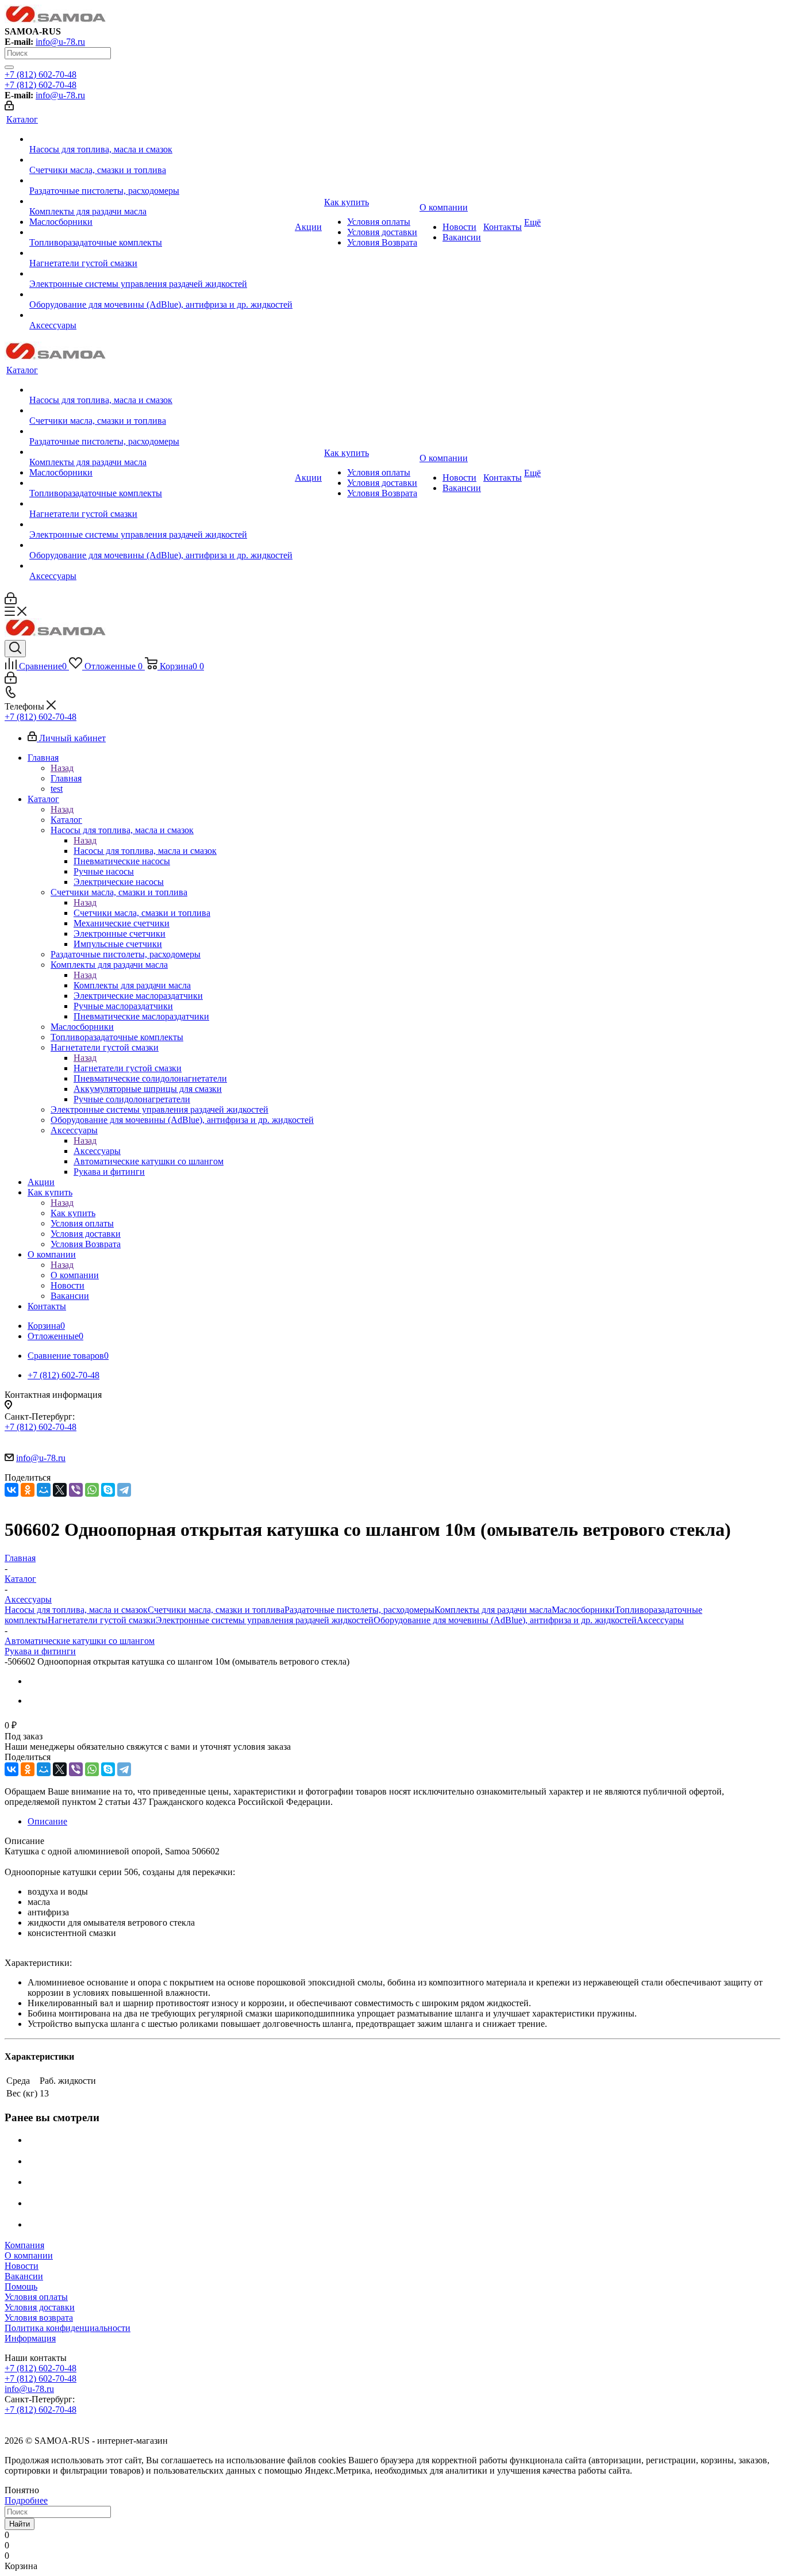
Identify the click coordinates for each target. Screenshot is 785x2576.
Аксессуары (97, 1151)
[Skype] (108, 1490)
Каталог (66, 820)
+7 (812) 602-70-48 (41, 74)
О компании (75, 1275)
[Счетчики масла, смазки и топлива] (161, 160)
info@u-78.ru (60, 42)
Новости (22, 2266)
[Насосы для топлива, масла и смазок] (161, 139)
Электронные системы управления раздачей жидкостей (265, 1620)
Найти (20, 2524)
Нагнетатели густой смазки (128, 1068)
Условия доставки (40, 2307)
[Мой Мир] (44, 1490)
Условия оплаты (36, 2297)
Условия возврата (39, 2318)
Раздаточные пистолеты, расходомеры (359, 1610)
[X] (60, 1490)
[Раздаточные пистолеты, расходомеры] (161, 181)
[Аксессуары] (161, 315)
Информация (30, 2338)
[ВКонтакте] (11, 1490)
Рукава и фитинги (40, 1651)
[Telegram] (124, 1490)
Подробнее (26, 2500)
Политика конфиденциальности (68, 2328)
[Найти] (9, 67)
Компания (24, 2245)
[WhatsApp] (92, 1490)
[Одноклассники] (28, 1490)
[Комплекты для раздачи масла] (161, 201)
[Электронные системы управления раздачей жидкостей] (161, 274)
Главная (66, 778)
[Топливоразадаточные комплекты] (161, 232)
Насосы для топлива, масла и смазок (145, 851)
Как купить (73, 1213)
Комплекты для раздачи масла (132, 985)
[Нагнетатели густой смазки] (161, 253)
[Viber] (76, 1490)
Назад (62, 768)
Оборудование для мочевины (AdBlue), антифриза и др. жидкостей (505, 1620)
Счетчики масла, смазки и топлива (142, 913)
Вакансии (24, 2276)
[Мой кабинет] (9, 107)
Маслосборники (583, 1610)
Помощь (21, 2286)
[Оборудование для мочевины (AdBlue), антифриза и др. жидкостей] (161, 294)
